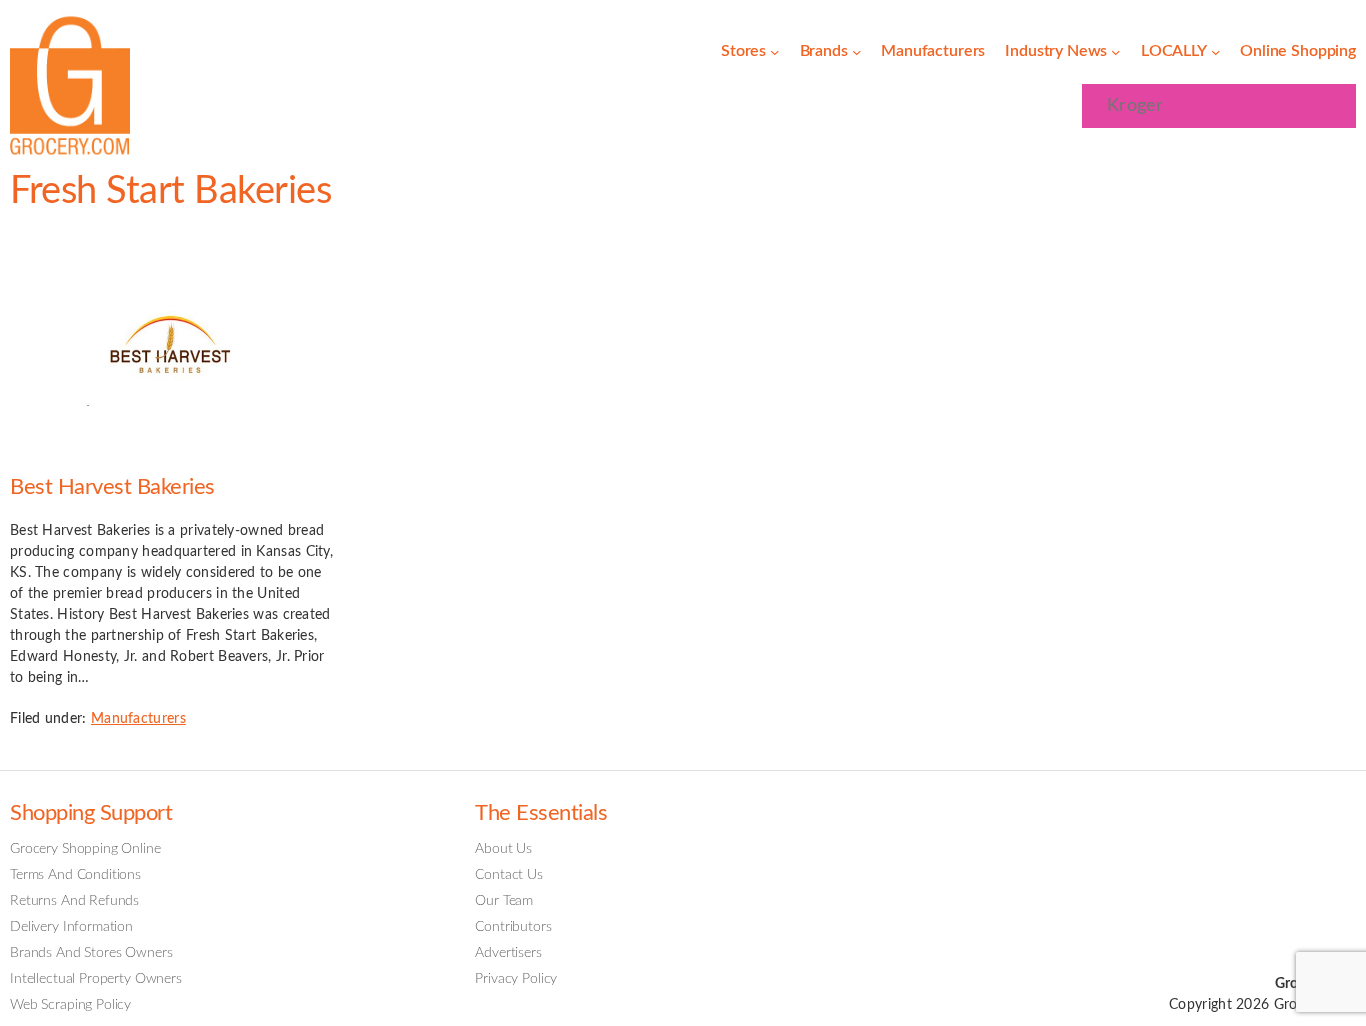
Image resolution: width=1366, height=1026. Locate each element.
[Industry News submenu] (1116, 52)
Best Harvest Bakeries (112, 487)
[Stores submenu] (775, 52)
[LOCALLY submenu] (1216, 52)
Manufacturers (138, 719)
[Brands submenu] (857, 52)
